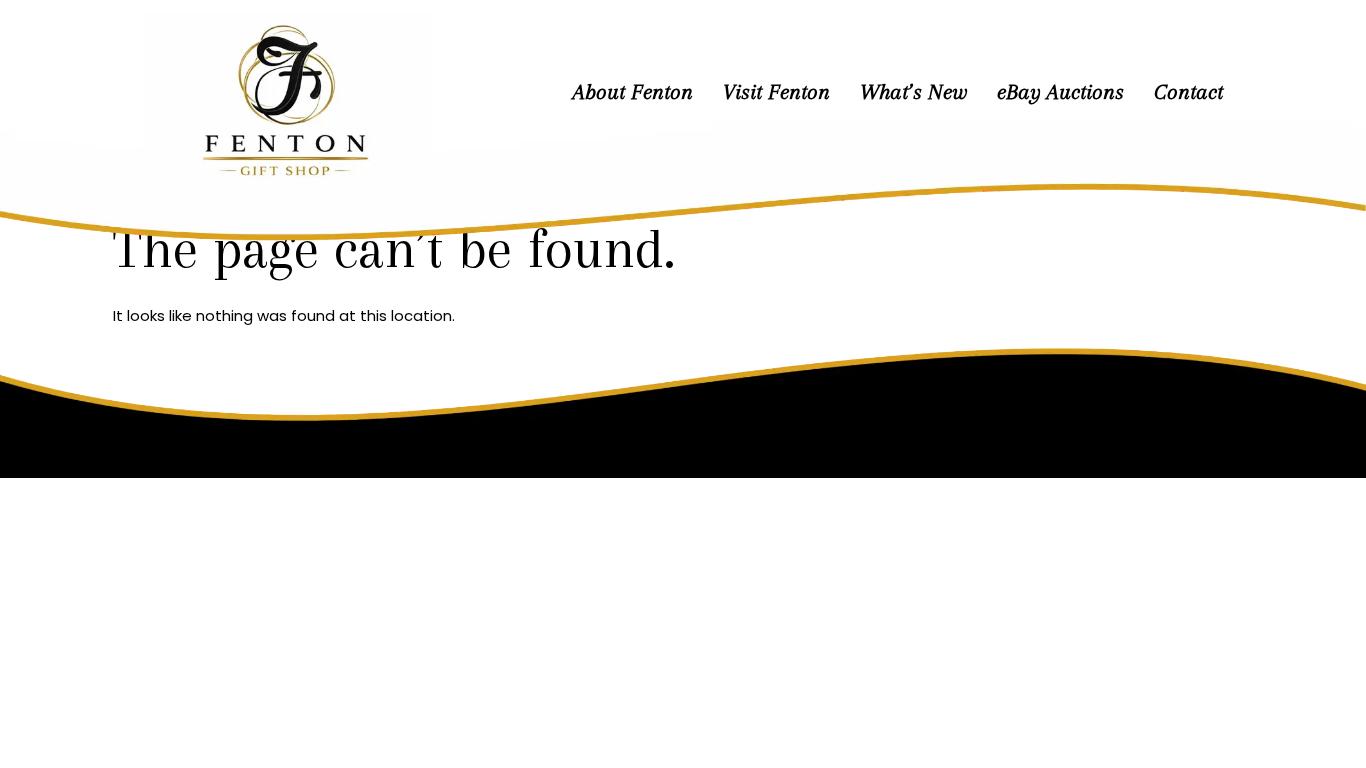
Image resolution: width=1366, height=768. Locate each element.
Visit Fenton (776, 92)
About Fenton (633, 92)
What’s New (913, 92)
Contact (1188, 92)
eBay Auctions (1060, 92)
